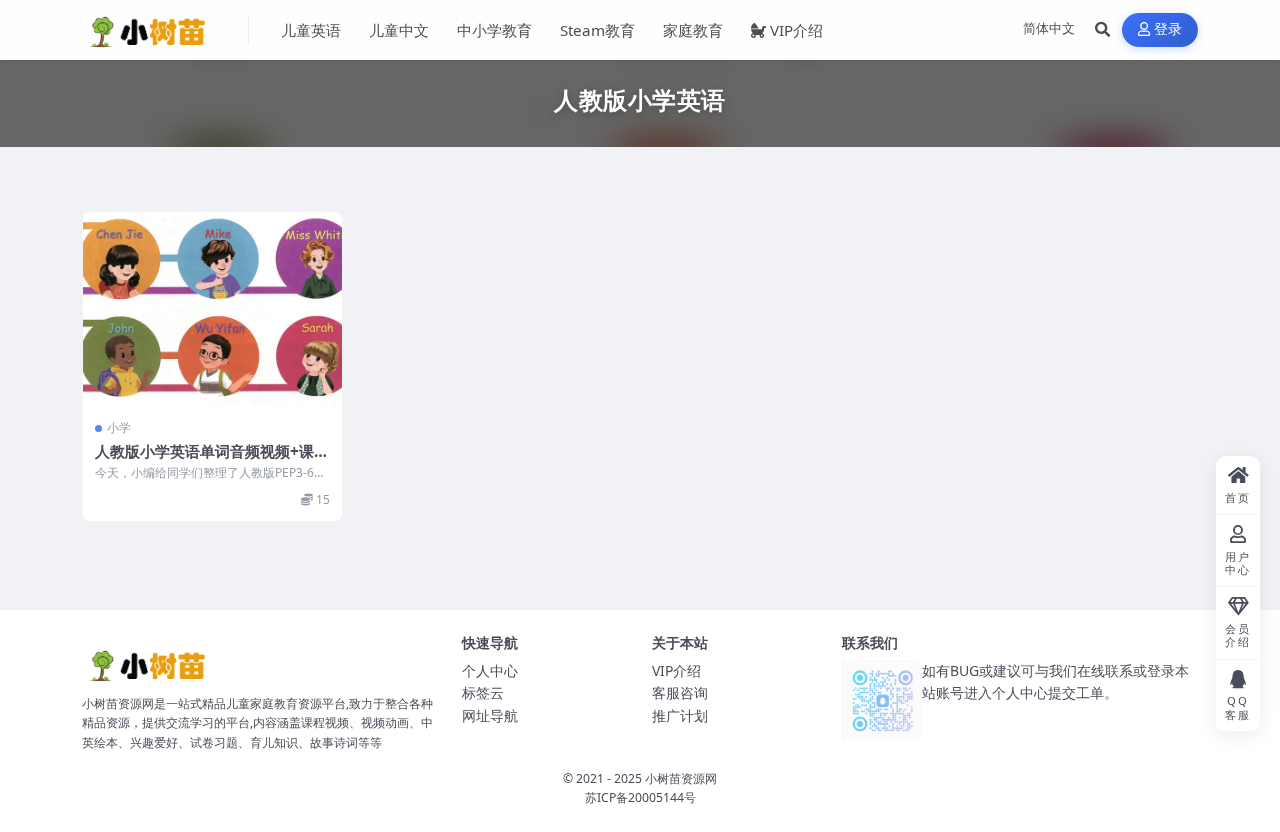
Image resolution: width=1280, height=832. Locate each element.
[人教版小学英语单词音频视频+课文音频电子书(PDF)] (212, 309)
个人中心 (490, 670)
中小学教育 (494, 30)
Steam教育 (597, 30)
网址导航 (490, 715)
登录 (1168, 29)
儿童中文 (399, 30)
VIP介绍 (796, 30)
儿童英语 (311, 30)
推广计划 (680, 715)
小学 (119, 427)
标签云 (483, 692)
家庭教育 (693, 30)
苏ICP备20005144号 (640, 797)
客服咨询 (680, 692)
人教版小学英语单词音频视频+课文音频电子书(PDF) (212, 461)
